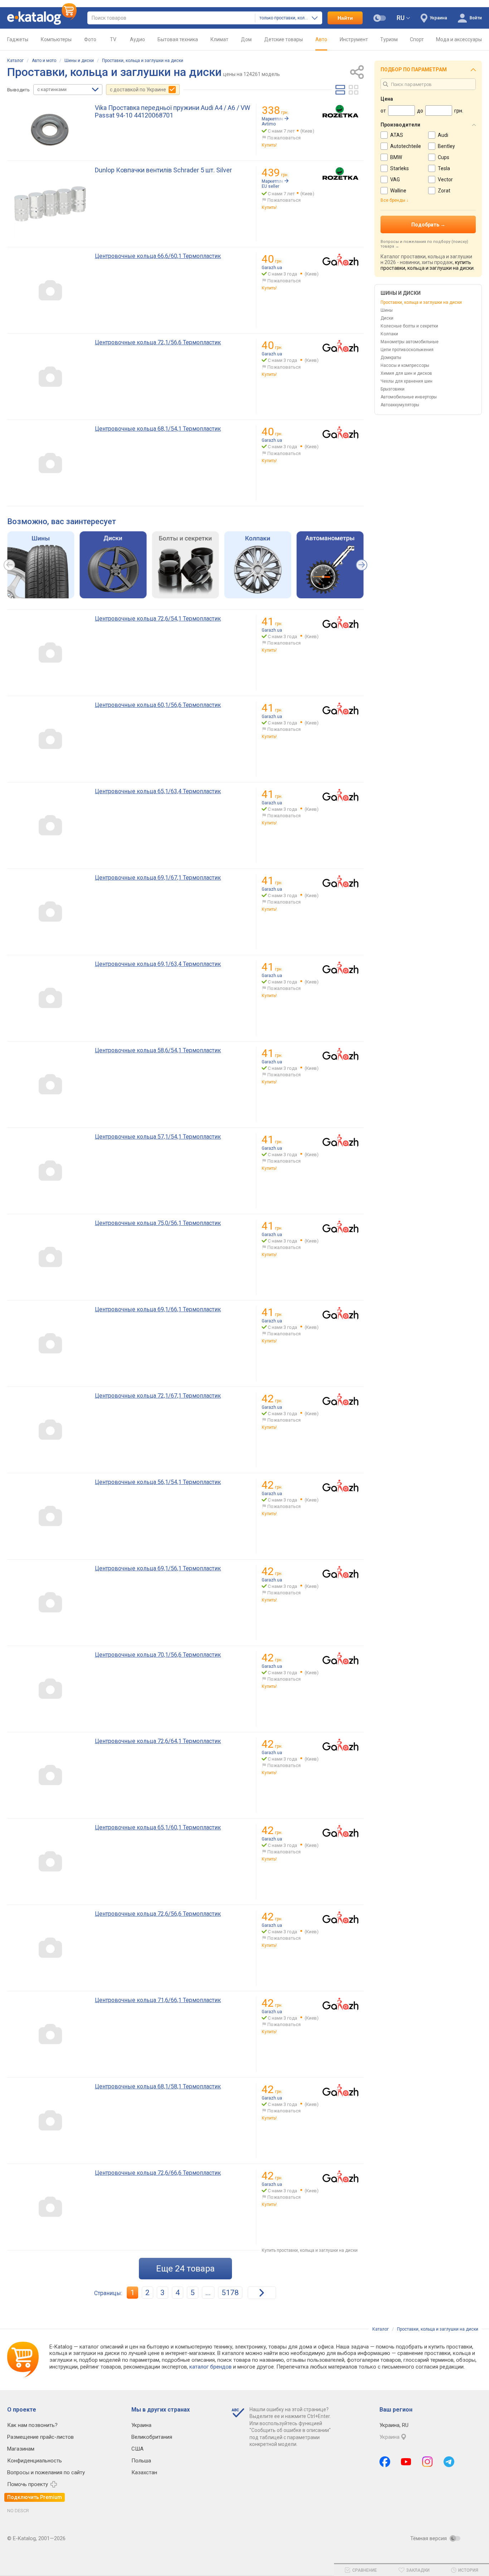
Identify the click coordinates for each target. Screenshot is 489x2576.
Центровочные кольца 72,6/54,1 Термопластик (158, 619)
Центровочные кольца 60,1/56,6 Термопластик (158, 705)
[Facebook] (385, 2462)
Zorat (444, 191)
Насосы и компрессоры (405, 365)
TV (113, 39)
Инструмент (354, 39)
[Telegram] (449, 2462)
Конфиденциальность (35, 2461)
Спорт (417, 39)
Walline (398, 191)
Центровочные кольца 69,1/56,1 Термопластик (158, 1568)
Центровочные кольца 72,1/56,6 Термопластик (158, 342)
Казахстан (144, 2472)
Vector (445, 179)
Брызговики (393, 389)
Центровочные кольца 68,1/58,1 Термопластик (158, 2086)
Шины (387, 310)
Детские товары (284, 39)
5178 (230, 2293)
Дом (246, 39)
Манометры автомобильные (410, 342)
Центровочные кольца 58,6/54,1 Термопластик (158, 1050)
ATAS (397, 135)
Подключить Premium (35, 2497)
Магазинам (21, 2449)
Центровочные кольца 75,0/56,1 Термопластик (158, 1223)
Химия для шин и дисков (406, 373)
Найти (345, 18)
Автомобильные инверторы (409, 397)
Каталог (15, 61)
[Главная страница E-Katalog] (42, 18)
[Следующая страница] (262, 2293)
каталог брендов (210, 2367)
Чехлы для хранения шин (406, 381)
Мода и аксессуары (459, 39)
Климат (219, 39)
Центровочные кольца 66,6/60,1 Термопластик (158, 256)
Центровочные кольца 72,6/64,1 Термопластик (158, 1741)
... (208, 2293)
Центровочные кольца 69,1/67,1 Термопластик (158, 878)
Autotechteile (406, 146)
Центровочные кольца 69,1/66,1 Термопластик (158, 1309)
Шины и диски (79, 61)
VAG (395, 179)
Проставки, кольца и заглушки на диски (143, 61)
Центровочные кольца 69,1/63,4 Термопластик (158, 964)
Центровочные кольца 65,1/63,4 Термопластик (158, 791)
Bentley (446, 146)
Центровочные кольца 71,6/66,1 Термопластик (158, 2000)
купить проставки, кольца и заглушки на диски (427, 265)
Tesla (444, 168)
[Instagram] (427, 2462)
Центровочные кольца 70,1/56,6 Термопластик (158, 1655)
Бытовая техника (178, 39)
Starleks (400, 168)
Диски (387, 318)
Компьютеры (56, 39)
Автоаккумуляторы (400, 405)
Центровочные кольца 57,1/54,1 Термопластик (158, 1137)
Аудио (137, 39)
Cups (444, 157)
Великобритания (152, 2437)
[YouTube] (406, 2462)
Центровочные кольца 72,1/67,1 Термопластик (158, 1396)
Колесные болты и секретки (409, 326)
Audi (443, 135)
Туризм (389, 39)
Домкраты (391, 358)
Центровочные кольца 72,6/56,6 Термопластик (158, 1914)
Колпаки (389, 334)
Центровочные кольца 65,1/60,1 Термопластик (158, 1827)
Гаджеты (18, 39)
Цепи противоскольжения (407, 350)
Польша (141, 2461)
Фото (90, 39)
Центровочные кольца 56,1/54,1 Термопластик (158, 1482)
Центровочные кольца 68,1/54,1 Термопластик (158, 429)
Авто (321, 39)
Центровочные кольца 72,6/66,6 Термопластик (158, 2173)
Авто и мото (44, 61)
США (137, 2449)
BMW (396, 157)
